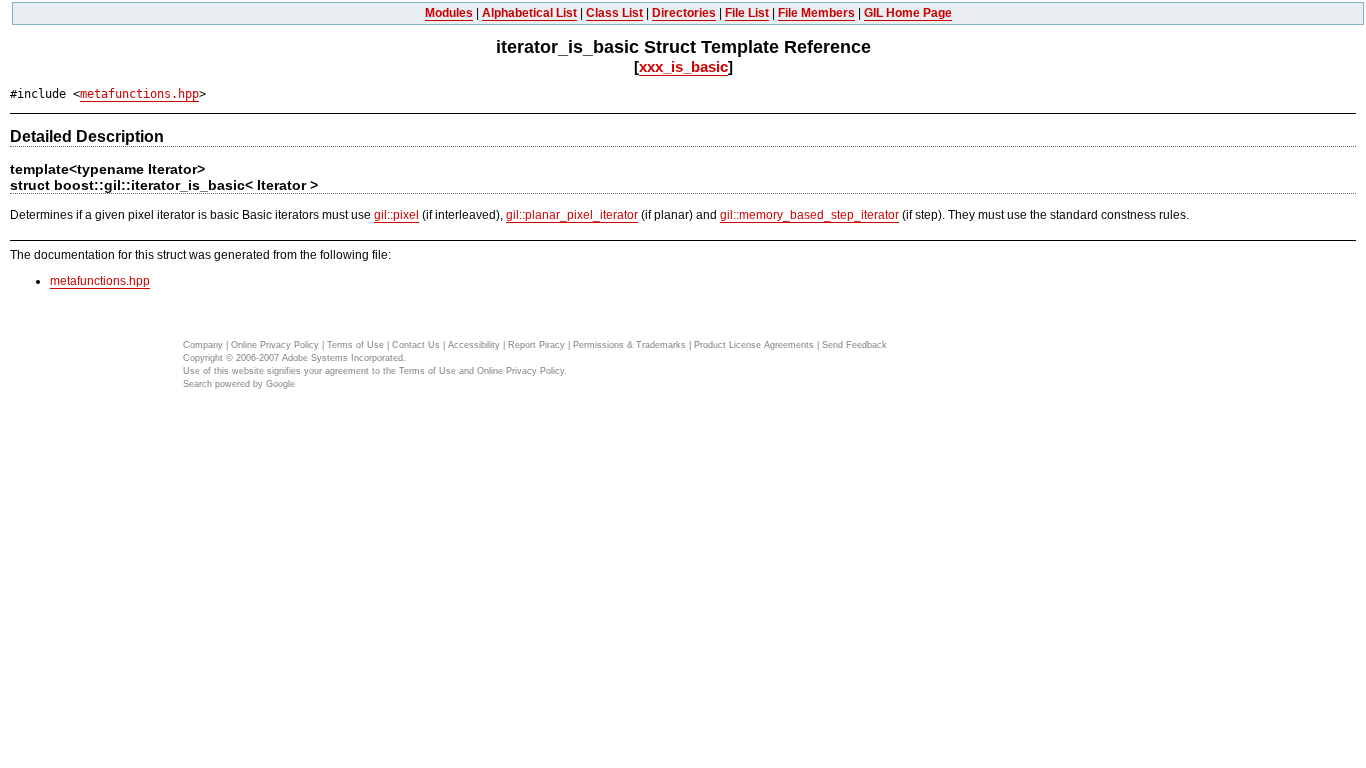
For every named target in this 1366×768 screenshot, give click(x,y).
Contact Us (416, 345)
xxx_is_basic (683, 66)
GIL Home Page (908, 13)
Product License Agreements (754, 345)
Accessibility (474, 345)
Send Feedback (854, 345)
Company (203, 345)
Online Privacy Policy (275, 345)
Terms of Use (355, 345)
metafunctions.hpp (139, 94)
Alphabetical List (529, 13)
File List (747, 13)
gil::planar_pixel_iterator (572, 215)
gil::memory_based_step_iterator (809, 215)
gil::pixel (396, 215)
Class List (614, 13)
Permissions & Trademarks (629, 345)
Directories (684, 13)
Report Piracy (536, 345)
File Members (816, 13)
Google (280, 384)
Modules (449, 13)
